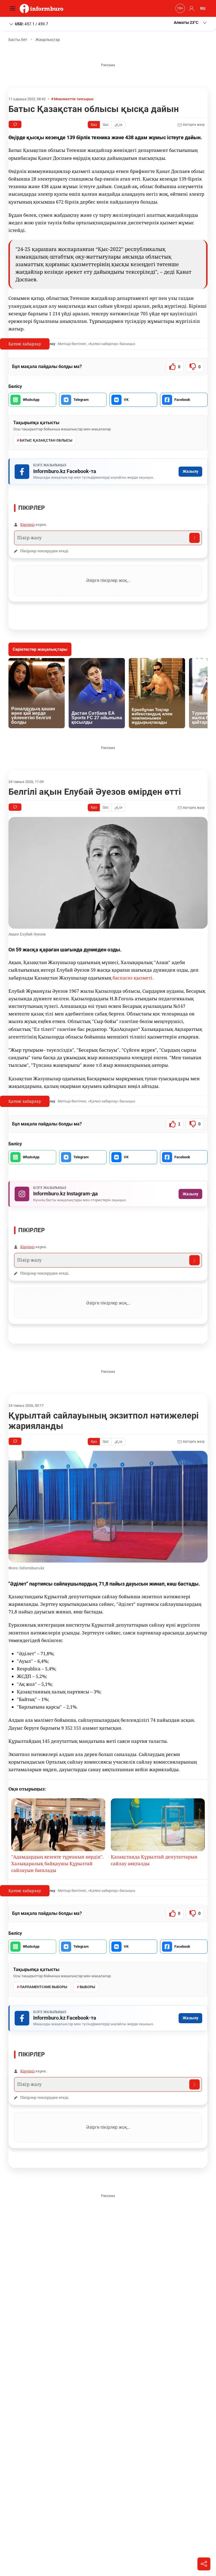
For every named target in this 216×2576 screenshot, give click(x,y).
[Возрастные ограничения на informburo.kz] (179, 8)
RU (203, 8)
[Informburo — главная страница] (43, 8)
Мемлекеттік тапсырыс (74, 99)
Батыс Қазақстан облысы (46, 440)
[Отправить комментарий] (194, 538)
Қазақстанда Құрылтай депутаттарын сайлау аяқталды (154, 1860)
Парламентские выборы (43, 1987)
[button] (191, 23)
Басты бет (18, 40)
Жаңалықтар (48, 40)
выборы (87, 1987)
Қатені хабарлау (25, 344)
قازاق (118, 125)
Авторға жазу (193, 125)
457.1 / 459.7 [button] (31, 24)
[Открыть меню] (14, 8)
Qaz (106, 125)
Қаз (94, 125)
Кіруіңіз (27, 524)
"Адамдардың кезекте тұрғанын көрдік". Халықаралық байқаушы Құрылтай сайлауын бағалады (57, 1864)
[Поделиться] (204, 2564)
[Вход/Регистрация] (191, 8)
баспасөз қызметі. (133, 978)
